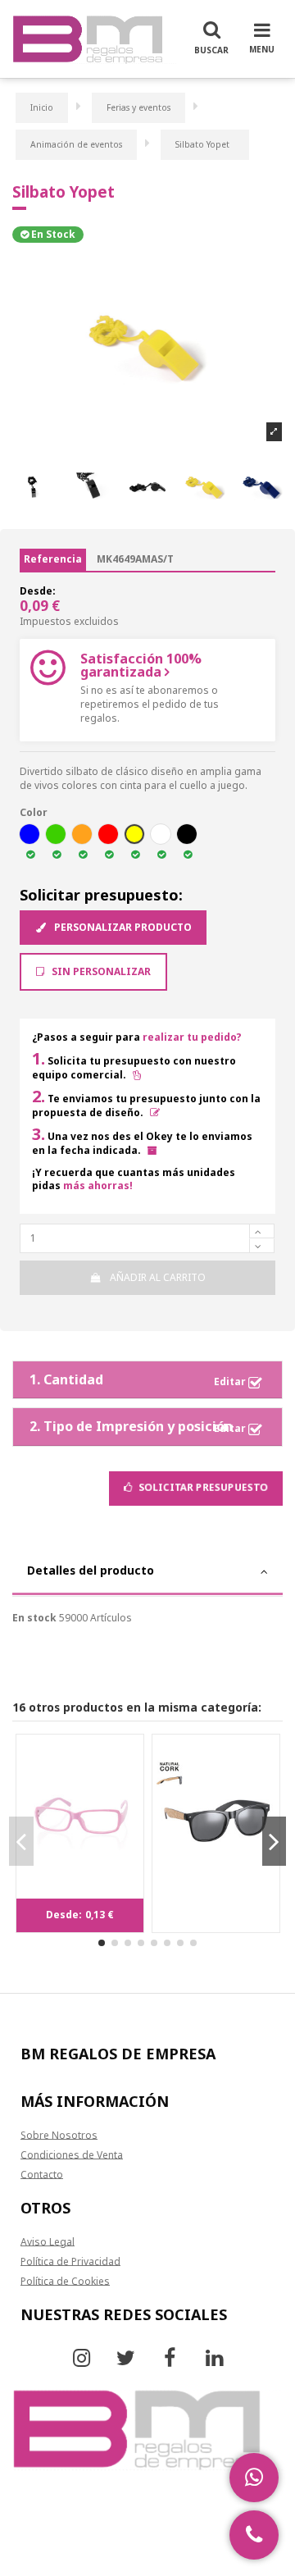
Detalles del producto (91, 1570)
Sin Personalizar (100, 971)
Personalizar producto (122, 927)
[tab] (147, 1573)
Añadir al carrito (158, 1277)
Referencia (53, 559)
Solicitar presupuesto (202, 1487)
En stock (34, 1618)
